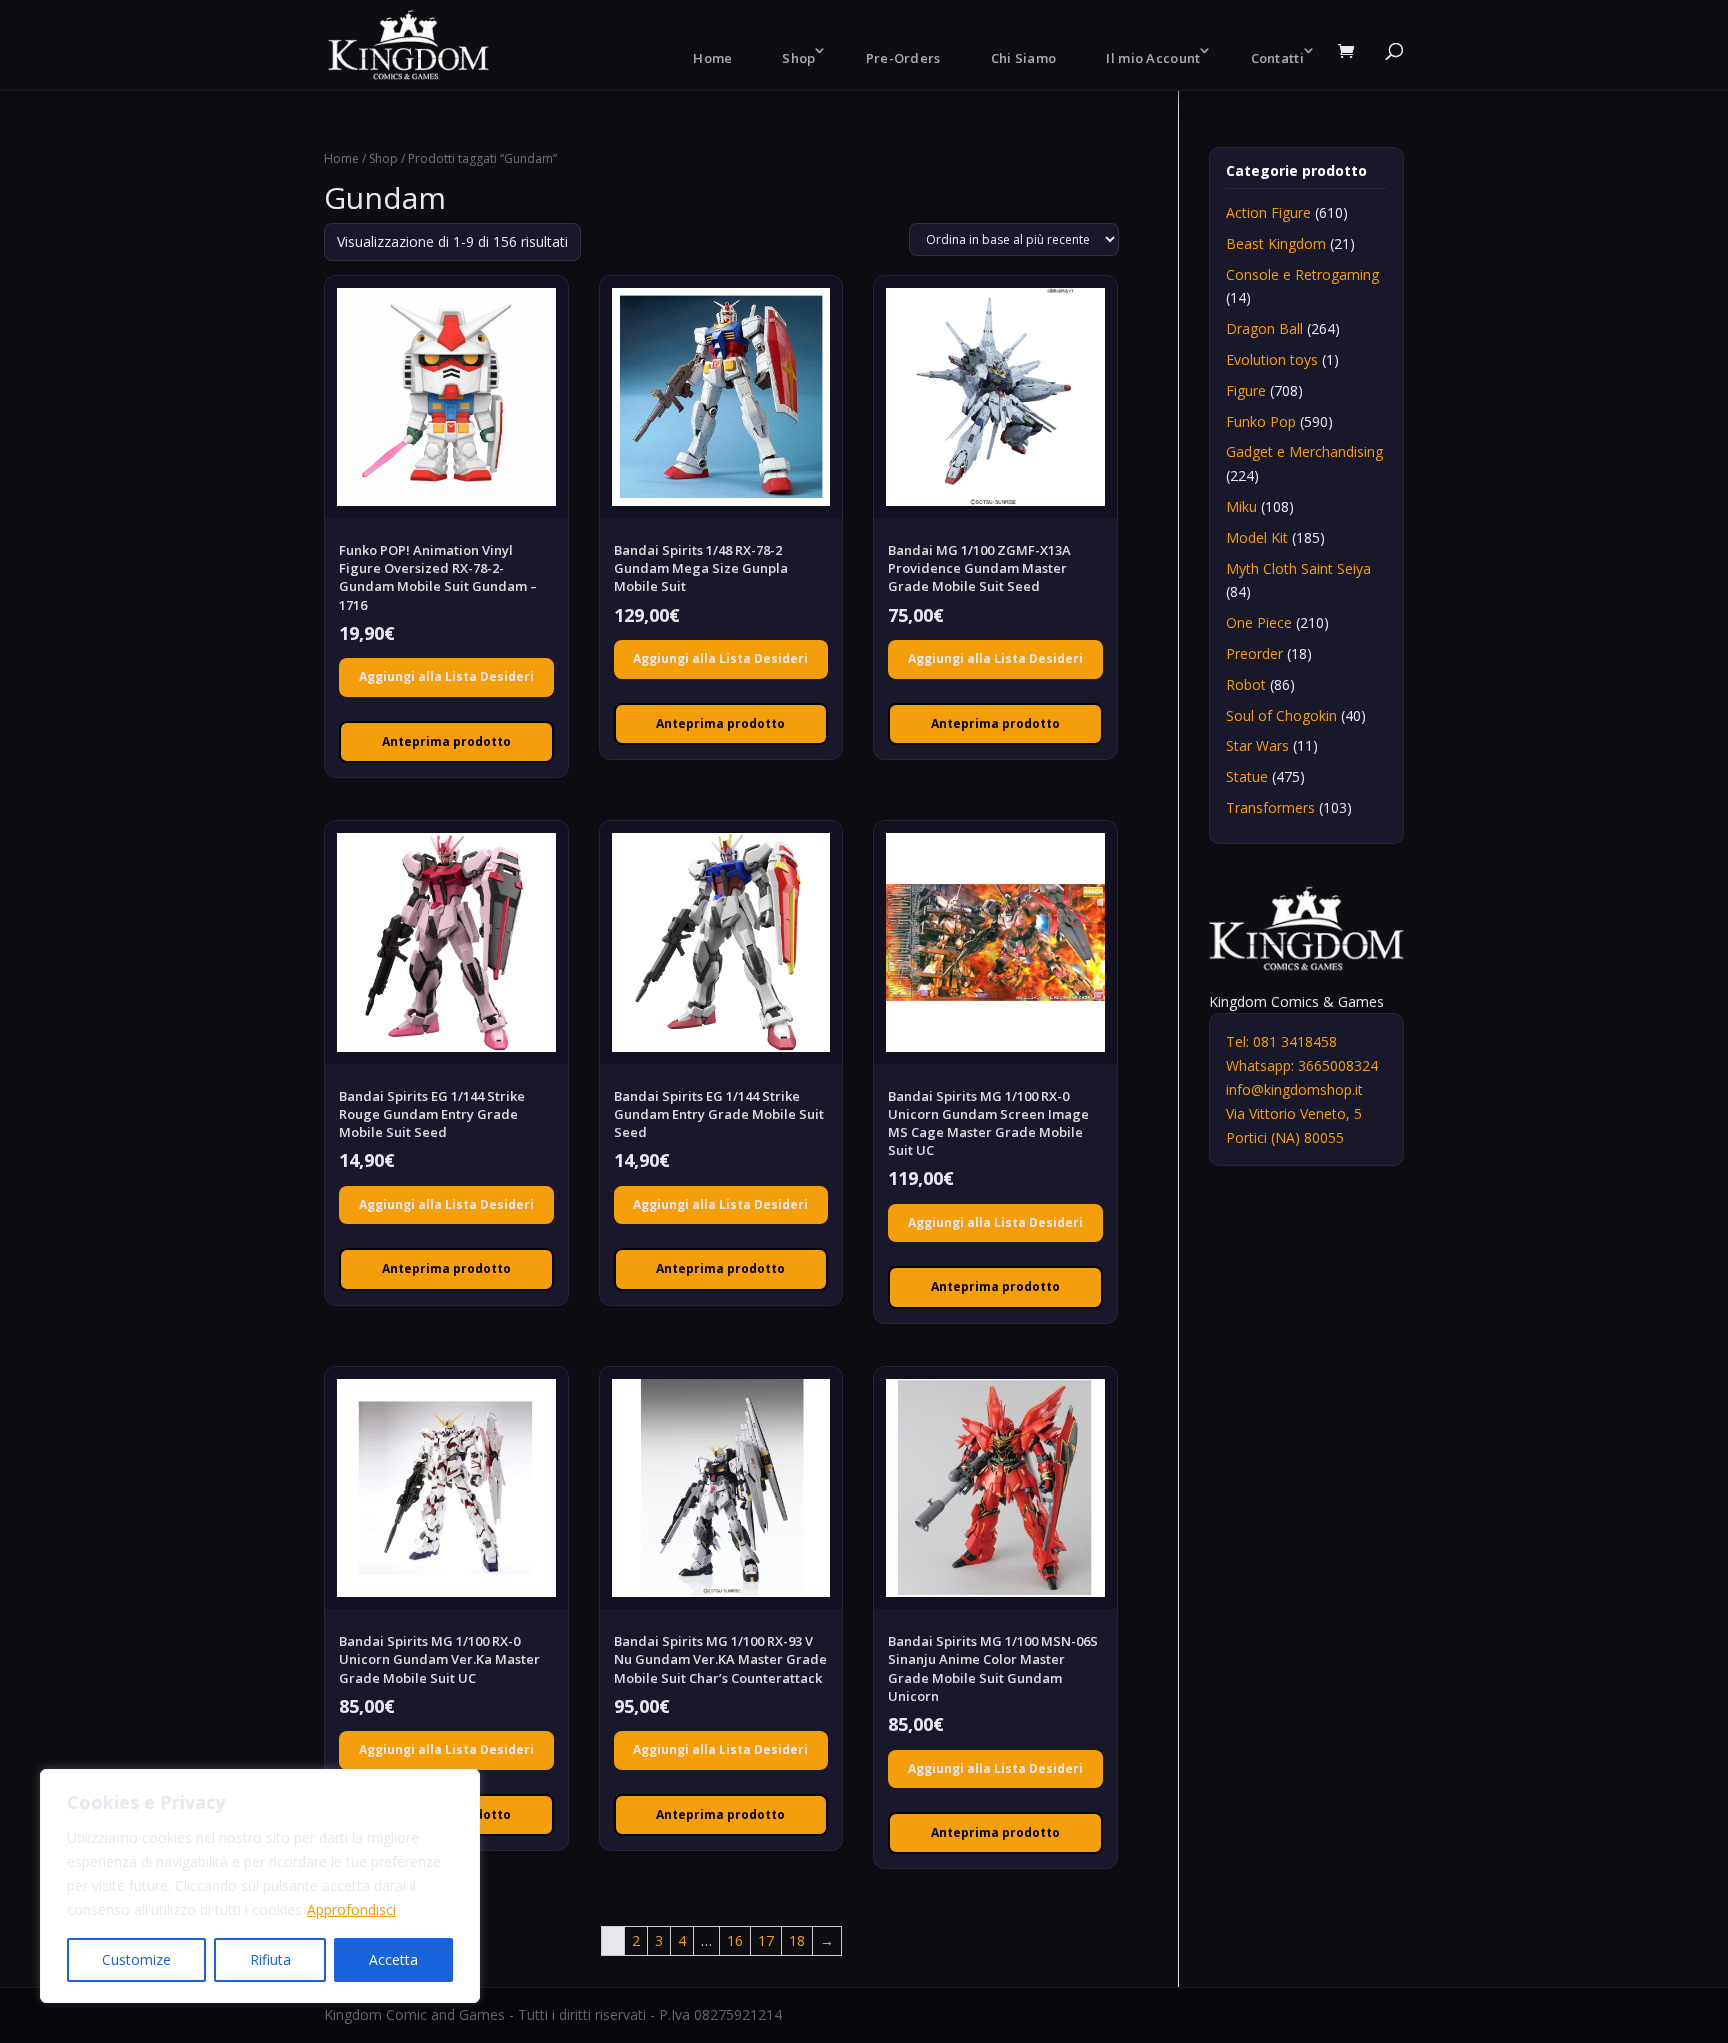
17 (766, 1940)
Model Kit (1257, 537)
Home (712, 58)
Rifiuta (270, 1959)
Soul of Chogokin (1281, 715)
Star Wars (1257, 745)
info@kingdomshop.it (1294, 1089)
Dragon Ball (1264, 328)
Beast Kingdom (1276, 243)
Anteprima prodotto (446, 741)
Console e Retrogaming (1302, 274)
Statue (1247, 776)
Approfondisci (351, 1909)
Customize (136, 1959)
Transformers (1270, 807)
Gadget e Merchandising (1304, 451)
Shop (798, 58)
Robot (1246, 684)
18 (797, 1940)
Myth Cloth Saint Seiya (1298, 568)
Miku (1241, 506)
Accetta (393, 1959)
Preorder (1254, 653)
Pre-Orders (903, 58)
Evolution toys (1272, 359)
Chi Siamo (1024, 58)
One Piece (1259, 622)
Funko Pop (1261, 421)
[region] (260, 1886)
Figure (1246, 390)
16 (735, 1940)
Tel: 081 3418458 (1281, 1041)
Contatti (1277, 58)
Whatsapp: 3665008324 (1302, 1065)
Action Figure (1268, 212)
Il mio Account (1153, 58)
